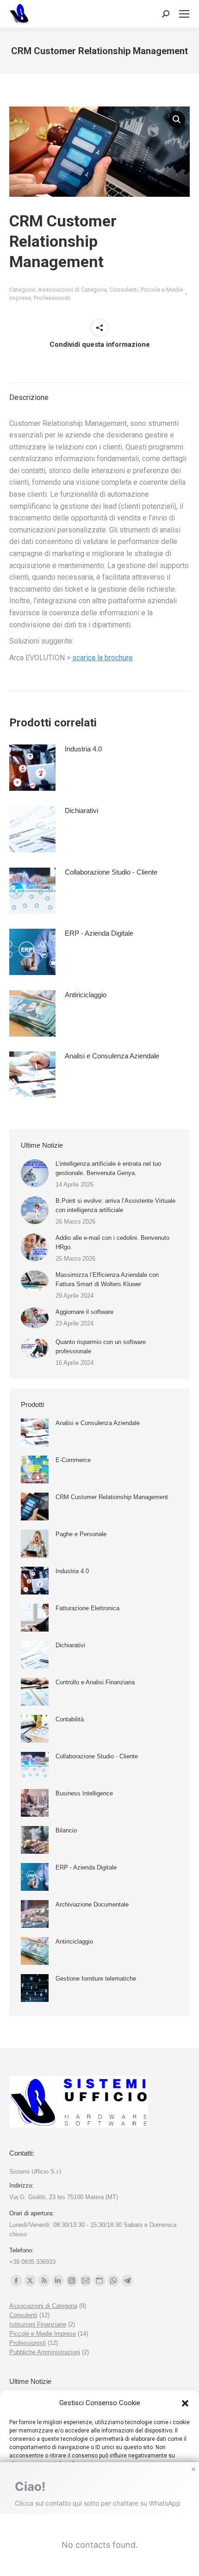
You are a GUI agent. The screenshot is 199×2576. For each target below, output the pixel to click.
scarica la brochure (103, 658)
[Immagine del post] (35, 1173)
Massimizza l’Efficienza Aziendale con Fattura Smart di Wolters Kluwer (107, 1279)
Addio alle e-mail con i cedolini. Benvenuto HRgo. (112, 1242)
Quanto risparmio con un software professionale (101, 1347)
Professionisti (52, 298)
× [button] (193, 2470)
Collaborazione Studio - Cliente (111, 872)
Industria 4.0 (83, 749)
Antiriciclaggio (86, 995)
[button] (185, 2403)
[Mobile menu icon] (184, 14)
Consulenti (124, 290)
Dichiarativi (81, 810)
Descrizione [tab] (29, 397)
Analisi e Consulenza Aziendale (112, 1056)
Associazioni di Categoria (72, 290)
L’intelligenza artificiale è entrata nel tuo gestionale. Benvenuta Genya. (108, 1168)
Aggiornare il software (84, 1312)
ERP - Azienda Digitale (99, 933)
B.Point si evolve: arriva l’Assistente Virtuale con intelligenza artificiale (115, 1205)
